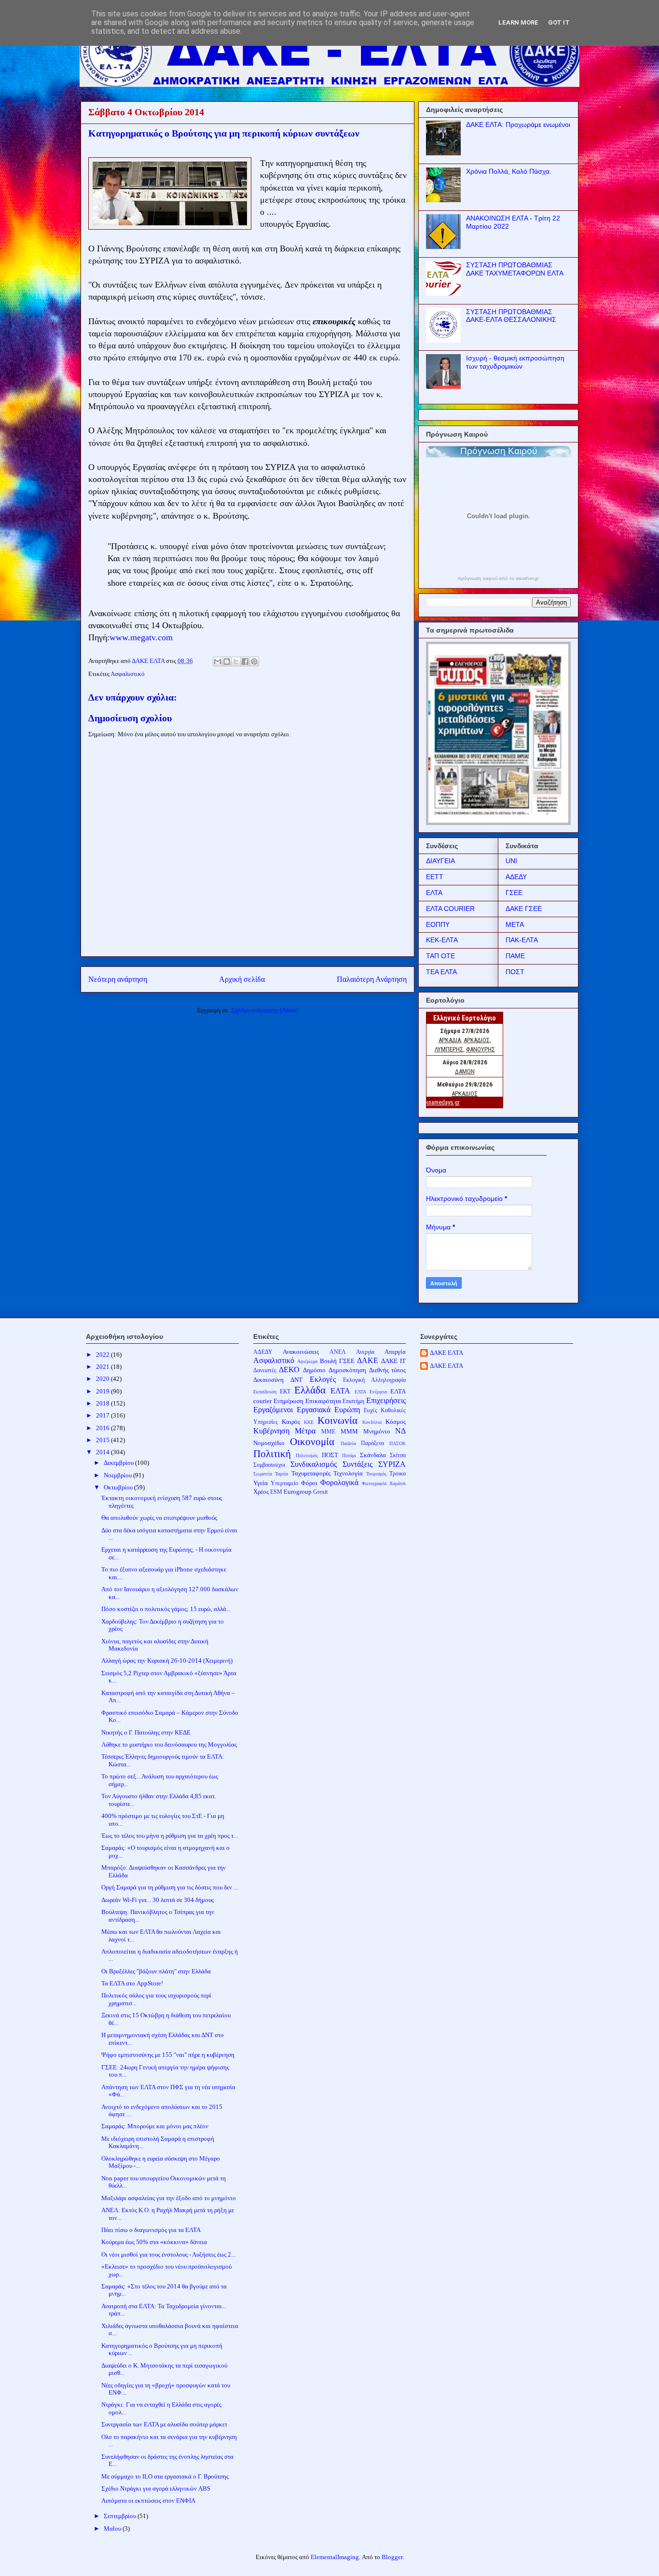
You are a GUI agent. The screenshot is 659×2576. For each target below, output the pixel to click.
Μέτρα (305, 1431)
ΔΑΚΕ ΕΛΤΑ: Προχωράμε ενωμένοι (518, 124)
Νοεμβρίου (118, 1475)
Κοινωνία (337, 1420)
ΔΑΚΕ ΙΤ (393, 1361)
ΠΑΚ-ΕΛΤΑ (522, 940)
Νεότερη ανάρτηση (118, 979)
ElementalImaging (335, 2557)
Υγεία (261, 1483)
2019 (103, 1391)
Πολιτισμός (307, 1455)
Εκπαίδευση (265, 1392)
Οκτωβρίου (119, 1487)
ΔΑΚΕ (368, 1360)
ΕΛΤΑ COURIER (450, 909)
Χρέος (261, 1492)
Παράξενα (372, 1443)
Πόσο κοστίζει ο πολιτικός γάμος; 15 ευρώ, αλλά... (166, 1609)
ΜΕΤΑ (515, 924)
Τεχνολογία (348, 1473)
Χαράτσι (398, 1483)
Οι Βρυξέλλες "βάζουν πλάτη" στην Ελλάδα (156, 1971)
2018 (103, 1403)
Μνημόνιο (377, 1431)
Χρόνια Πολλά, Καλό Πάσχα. (509, 171)
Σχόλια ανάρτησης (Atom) (265, 1010)
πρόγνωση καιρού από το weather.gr (498, 579)
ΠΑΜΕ (515, 956)
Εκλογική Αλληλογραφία (374, 1380)
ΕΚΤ (285, 1392)
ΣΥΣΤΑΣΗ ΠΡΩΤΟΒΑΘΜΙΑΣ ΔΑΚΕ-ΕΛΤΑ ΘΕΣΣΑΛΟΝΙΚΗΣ (511, 316)
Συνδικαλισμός (314, 1464)
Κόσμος (396, 1422)
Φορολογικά (339, 1482)
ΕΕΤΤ (435, 877)
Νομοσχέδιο (269, 1443)
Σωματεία (263, 1474)
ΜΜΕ (328, 1432)
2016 (103, 1428)
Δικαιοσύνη (268, 1380)
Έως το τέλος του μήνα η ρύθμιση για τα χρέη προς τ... (170, 1836)
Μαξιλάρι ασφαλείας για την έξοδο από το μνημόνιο (169, 2198)
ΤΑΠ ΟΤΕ (440, 956)
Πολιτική (272, 1453)
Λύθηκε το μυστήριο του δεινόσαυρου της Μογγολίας (169, 1744)
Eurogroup (298, 1492)
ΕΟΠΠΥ (438, 924)
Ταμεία (281, 1474)
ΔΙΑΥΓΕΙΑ (440, 861)
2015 (103, 1440)
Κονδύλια (372, 1422)
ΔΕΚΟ (289, 1370)
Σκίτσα (398, 1455)
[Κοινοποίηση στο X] (236, 661)
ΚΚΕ (309, 1422)
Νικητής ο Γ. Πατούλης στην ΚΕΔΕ (146, 1732)
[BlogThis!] (227, 661)
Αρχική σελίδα (242, 979)
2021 (103, 1367)
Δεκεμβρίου (119, 1463)
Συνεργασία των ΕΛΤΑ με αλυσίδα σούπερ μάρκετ (164, 2424)
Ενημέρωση (288, 1401)
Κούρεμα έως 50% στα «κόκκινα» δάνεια (154, 2242)
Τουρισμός (376, 1474)
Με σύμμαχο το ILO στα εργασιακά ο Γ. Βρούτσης (165, 2476)
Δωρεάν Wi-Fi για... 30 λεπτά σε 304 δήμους (158, 1900)
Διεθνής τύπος (388, 1370)
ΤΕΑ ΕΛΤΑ (441, 972)
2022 (103, 1355)
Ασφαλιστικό (128, 674)
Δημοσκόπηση (347, 1370)
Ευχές (371, 1411)
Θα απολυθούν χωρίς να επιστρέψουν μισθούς (159, 1518)
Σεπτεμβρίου (121, 2516)
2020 (103, 1379)
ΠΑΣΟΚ (398, 1443)
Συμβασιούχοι (269, 1465)
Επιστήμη (353, 1401)
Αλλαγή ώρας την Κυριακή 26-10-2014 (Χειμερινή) (167, 1660)
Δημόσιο (314, 1370)
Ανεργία (365, 1352)
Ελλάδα (310, 1390)
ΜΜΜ (349, 1431)
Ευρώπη (347, 1410)
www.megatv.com (141, 637)
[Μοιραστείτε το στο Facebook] (245, 661)
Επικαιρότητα (323, 1401)
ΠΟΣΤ (515, 972)
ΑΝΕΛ (338, 1352)
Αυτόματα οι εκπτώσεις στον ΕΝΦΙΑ (148, 2500)
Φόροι (309, 1483)
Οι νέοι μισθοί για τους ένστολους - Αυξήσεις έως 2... (168, 2254)
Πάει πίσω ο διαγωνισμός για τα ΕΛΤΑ (151, 2230)
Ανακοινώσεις (301, 1352)
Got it (559, 22)
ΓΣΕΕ (514, 893)
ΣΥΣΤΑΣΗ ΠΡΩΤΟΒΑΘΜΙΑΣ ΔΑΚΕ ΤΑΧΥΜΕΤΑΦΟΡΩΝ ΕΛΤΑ (515, 269)
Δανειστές (265, 1371)
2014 (103, 1452)
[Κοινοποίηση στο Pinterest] (254, 661)
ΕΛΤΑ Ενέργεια (371, 1392)
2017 (103, 1415)
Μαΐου (113, 2528)
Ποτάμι (349, 1455)
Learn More (518, 22)
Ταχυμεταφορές (311, 1473)
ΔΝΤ (296, 1380)
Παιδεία (348, 1443)
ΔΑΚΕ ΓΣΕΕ (524, 909)
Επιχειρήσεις (386, 1400)
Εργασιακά (314, 1410)
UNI (511, 861)
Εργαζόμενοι (273, 1410)
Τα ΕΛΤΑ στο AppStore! (132, 1983)
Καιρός (291, 1422)
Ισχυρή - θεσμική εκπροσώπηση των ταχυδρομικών (515, 362)
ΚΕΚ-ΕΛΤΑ (442, 940)
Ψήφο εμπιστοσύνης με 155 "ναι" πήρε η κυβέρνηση (168, 2055)
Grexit (320, 1492)
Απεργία (395, 1352)
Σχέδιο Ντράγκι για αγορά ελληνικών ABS (156, 2488)
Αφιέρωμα (307, 1361)
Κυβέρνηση (271, 1431)
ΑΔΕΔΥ (516, 877)
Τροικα (398, 1474)
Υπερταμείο (284, 1483)
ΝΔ (400, 1431)
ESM (276, 1492)
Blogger (392, 2557)
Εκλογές (323, 1379)
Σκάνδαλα (373, 1455)
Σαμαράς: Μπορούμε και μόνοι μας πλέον (155, 2126)
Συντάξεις (357, 1464)
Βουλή (328, 1361)
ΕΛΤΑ (434, 893)
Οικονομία (312, 1441)
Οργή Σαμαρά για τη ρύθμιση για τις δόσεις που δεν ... (170, 1887)
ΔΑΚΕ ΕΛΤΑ (446, 1353)
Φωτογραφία (374, 1483)
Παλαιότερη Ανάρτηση (372, 979)
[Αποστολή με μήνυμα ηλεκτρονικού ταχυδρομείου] (218, 661)
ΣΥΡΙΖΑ (392, 1464)
